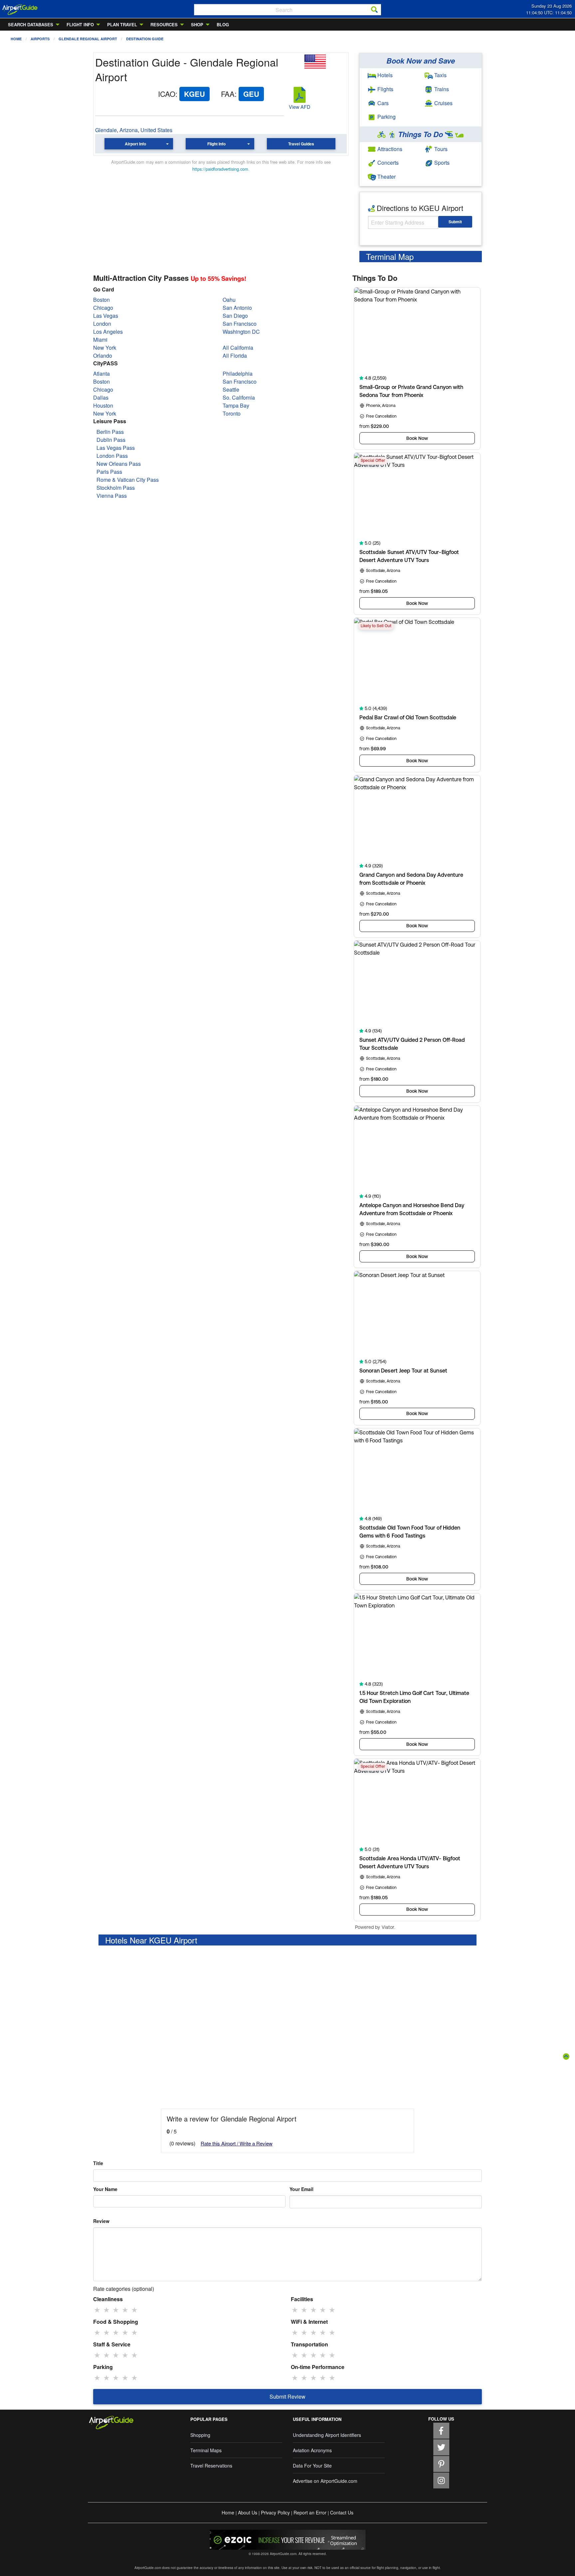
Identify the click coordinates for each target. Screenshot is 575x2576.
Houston (103, 405)
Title (98, 2163)
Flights (385, 89)
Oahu (229, 300)
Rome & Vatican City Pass (128, 480)
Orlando (103, 356)
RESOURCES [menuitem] (164, 24)
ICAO (167, 94)
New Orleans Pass (119, 464)
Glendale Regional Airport (88, 39)
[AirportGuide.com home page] (20, 9)
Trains (441, 89)
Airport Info (135, 144)
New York (105, 348)
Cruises (443, 103)
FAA (228, 94)
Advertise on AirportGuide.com (325, 2481)
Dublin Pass (111, 440)
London (102, 324)
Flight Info (216, 144)
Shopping (200, 2435)
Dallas (101, 397)
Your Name (105, 2189)
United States (156, 130)
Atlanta (101, 373)
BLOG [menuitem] (223, 24)
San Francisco (240, 324)
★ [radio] (97, 2309)
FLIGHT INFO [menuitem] (80, 24)
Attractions (389, 149)
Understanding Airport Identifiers (327, 2435)
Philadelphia (238, 373)
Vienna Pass (112, 496)
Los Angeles (108, 332)
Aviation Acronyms (312, 2450)
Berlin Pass (110, 432)
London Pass (112, 456)
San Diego (235, 316)
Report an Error (310, 2512)
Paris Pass (109, 472)
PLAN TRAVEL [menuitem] (122, 24)
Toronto (232, 413)
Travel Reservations (211, 2466)
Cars (382, 103)
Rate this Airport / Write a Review (237, 2143)
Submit (455, 222)
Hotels (384, 75)
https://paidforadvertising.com (220, 169)
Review (101, 2221)
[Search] (374, 10)
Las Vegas (106, 316)
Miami (100, 340)
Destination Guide (145, 39)
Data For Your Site (312, 2466)
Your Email (301, 2189)
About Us (248, 2512)
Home (16, 39)
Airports (40, 39)
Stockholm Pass (116, 488)
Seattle (231, 389)
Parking (386, 117)
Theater (386, 177)
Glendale (106, 130)
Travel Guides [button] (301, 144)
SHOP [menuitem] (197, 24)
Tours (440, 149)
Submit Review (287, 2396)
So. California (239, 397)
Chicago (103, 308)
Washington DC (241, 332)
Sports (441, 163)
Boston (101, 300)
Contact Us (342, 2512)
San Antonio (237, 308)
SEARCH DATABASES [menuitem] (31, 24)
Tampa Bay (236, 405)
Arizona (129, 130)
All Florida (235, 356)
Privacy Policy (275, 2512)
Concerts (387, 163)
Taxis (440, 75)
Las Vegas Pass (116, 448)
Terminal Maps (206, 2450)
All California (238, 348)
